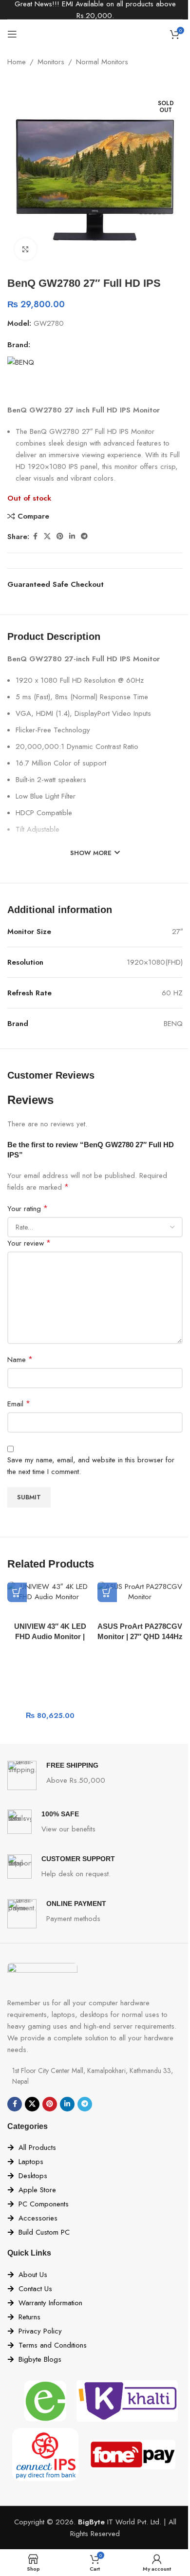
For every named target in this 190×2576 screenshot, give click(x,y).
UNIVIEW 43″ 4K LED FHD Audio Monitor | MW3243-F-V (50, 1636)
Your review (29, 1243)
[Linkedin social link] (72, 536)
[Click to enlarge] (26, 249)
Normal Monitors (102, 62)
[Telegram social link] (84, 536)
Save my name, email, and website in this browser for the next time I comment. (91, 1466)
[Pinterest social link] (60, 536)
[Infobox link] (95, 1775)
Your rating (28, 1208)
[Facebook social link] (35, 536)
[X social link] (47, 536)
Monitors (51, 62)
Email (19, 1404)
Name (20, 1359)
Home (17, 62)
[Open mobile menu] (12, 34)
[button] (17, 1592)
